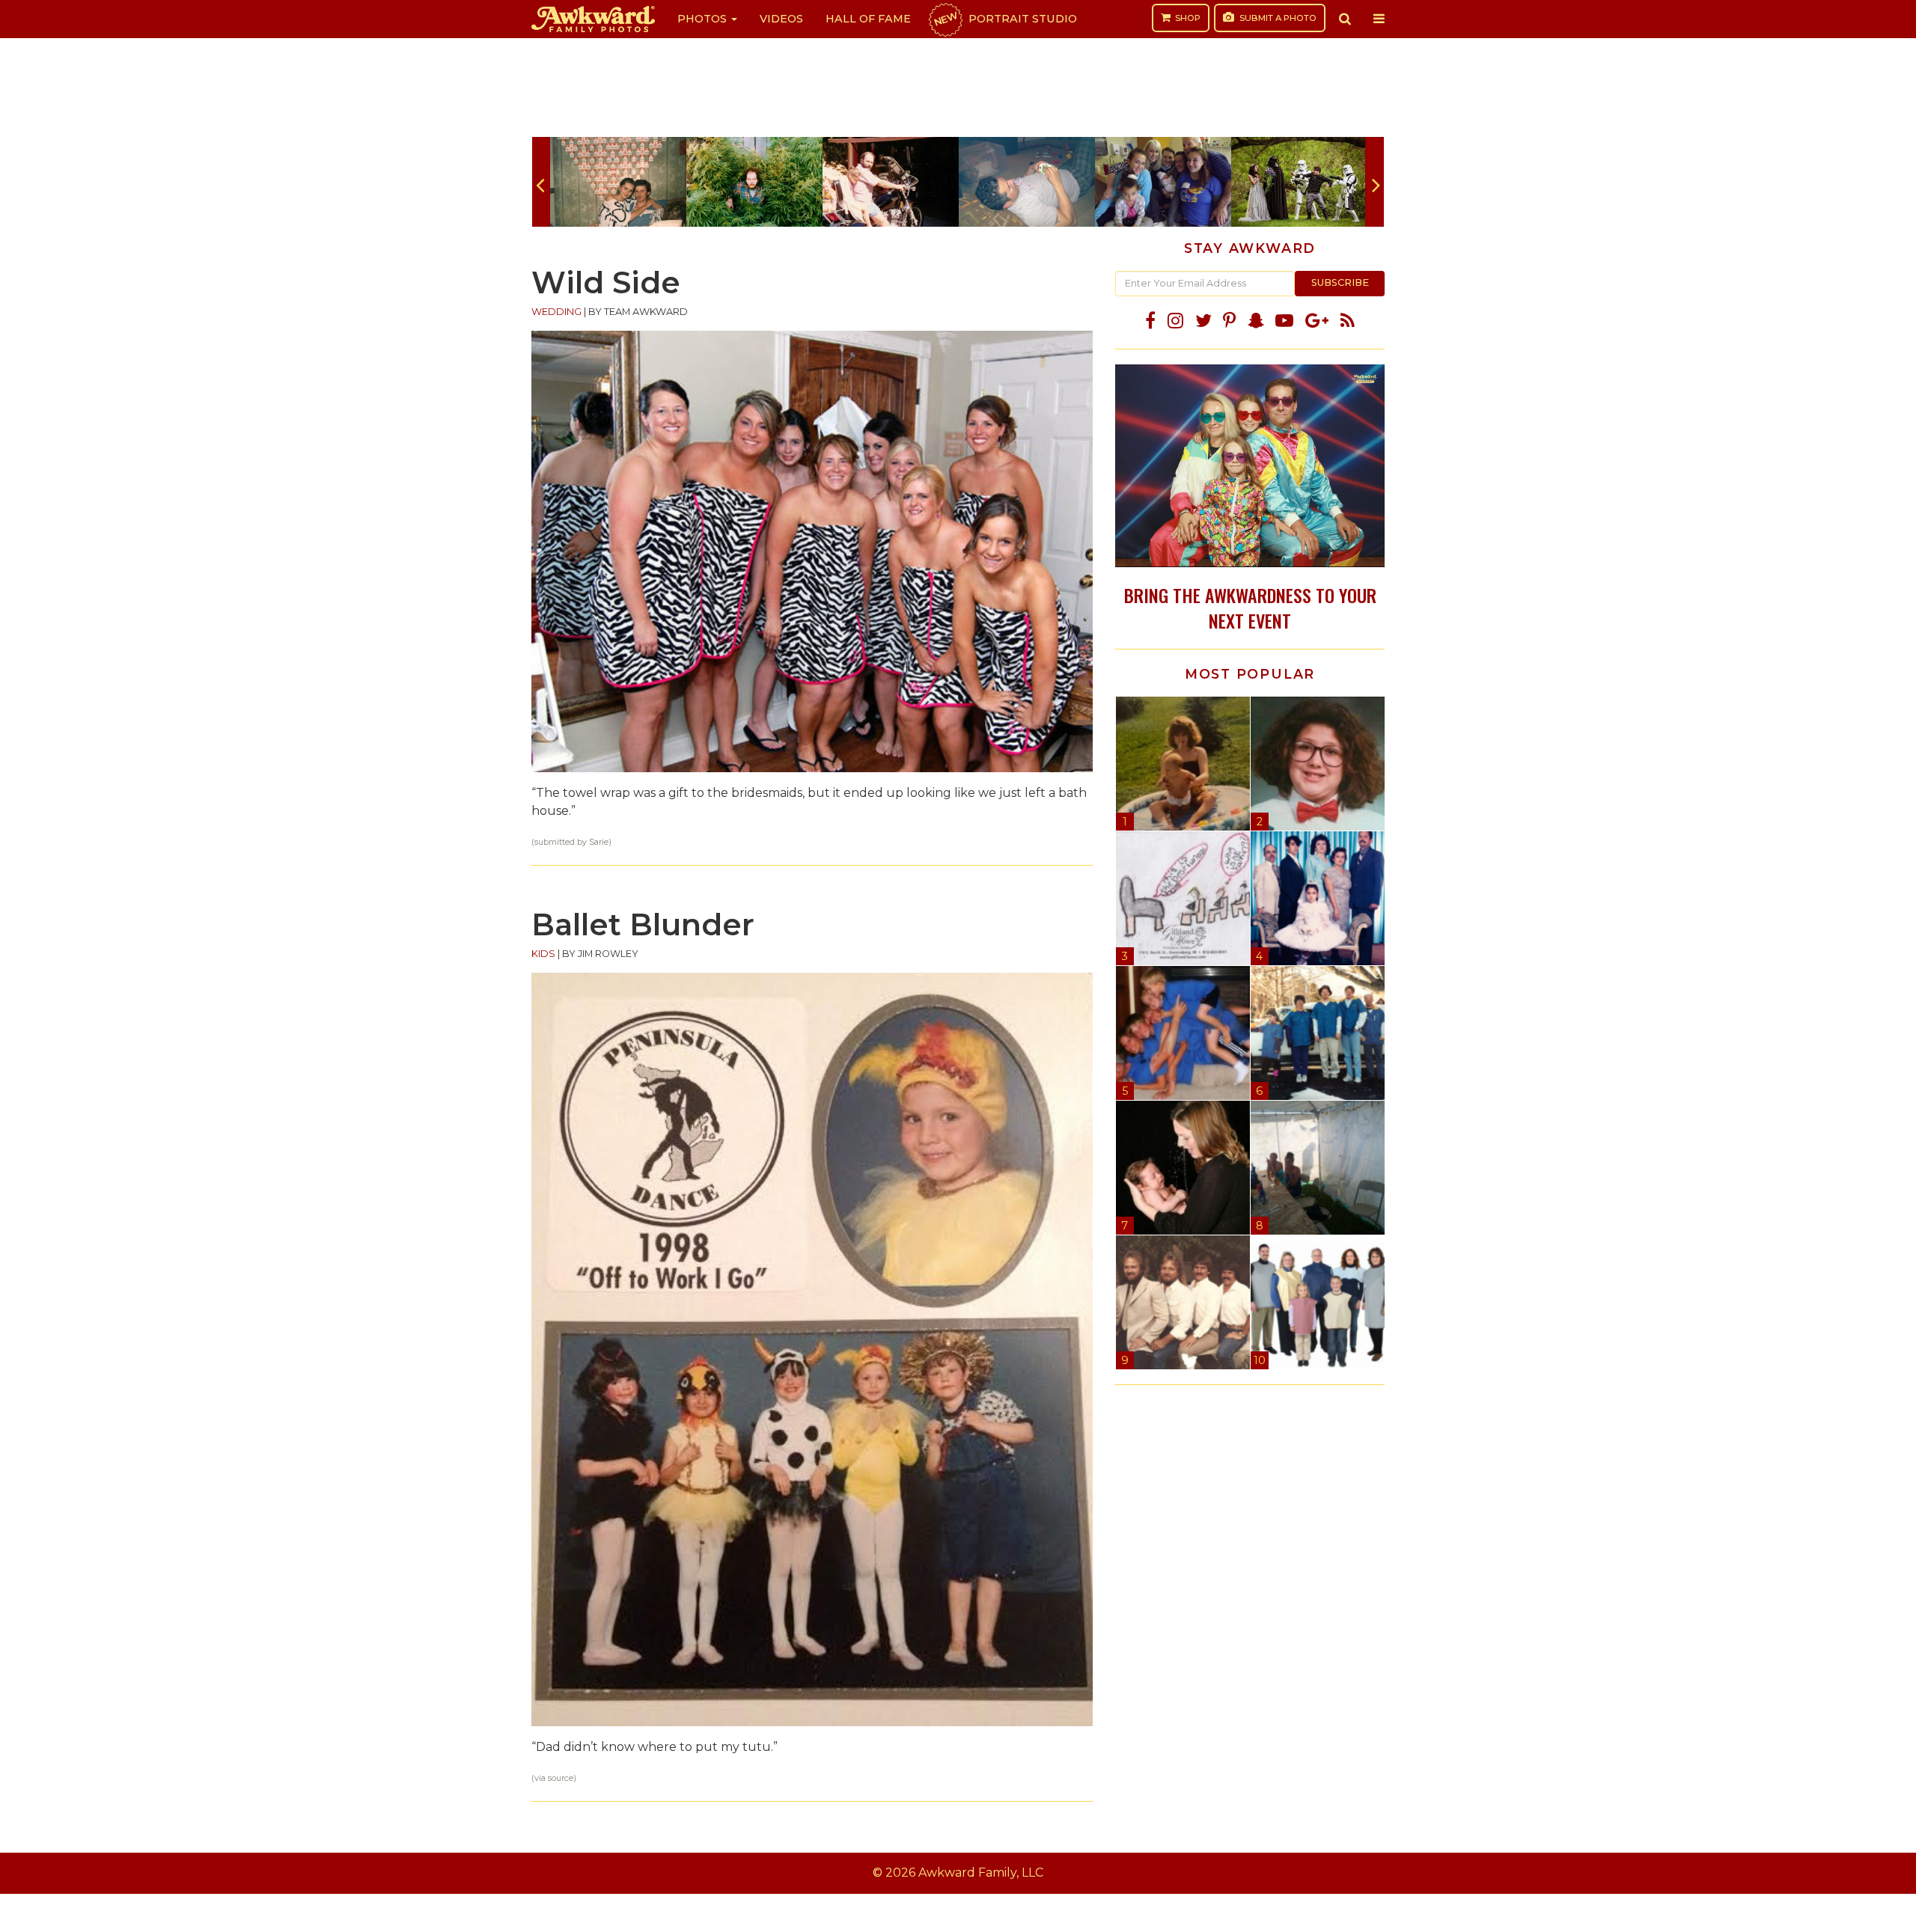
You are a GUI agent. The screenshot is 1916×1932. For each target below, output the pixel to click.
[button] (1345, 19)
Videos (781, 19)
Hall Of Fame (868, 19)
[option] (618, 182)
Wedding (556, 312)
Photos (704, 19)
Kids (543, 954)
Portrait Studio (1004, 19)
